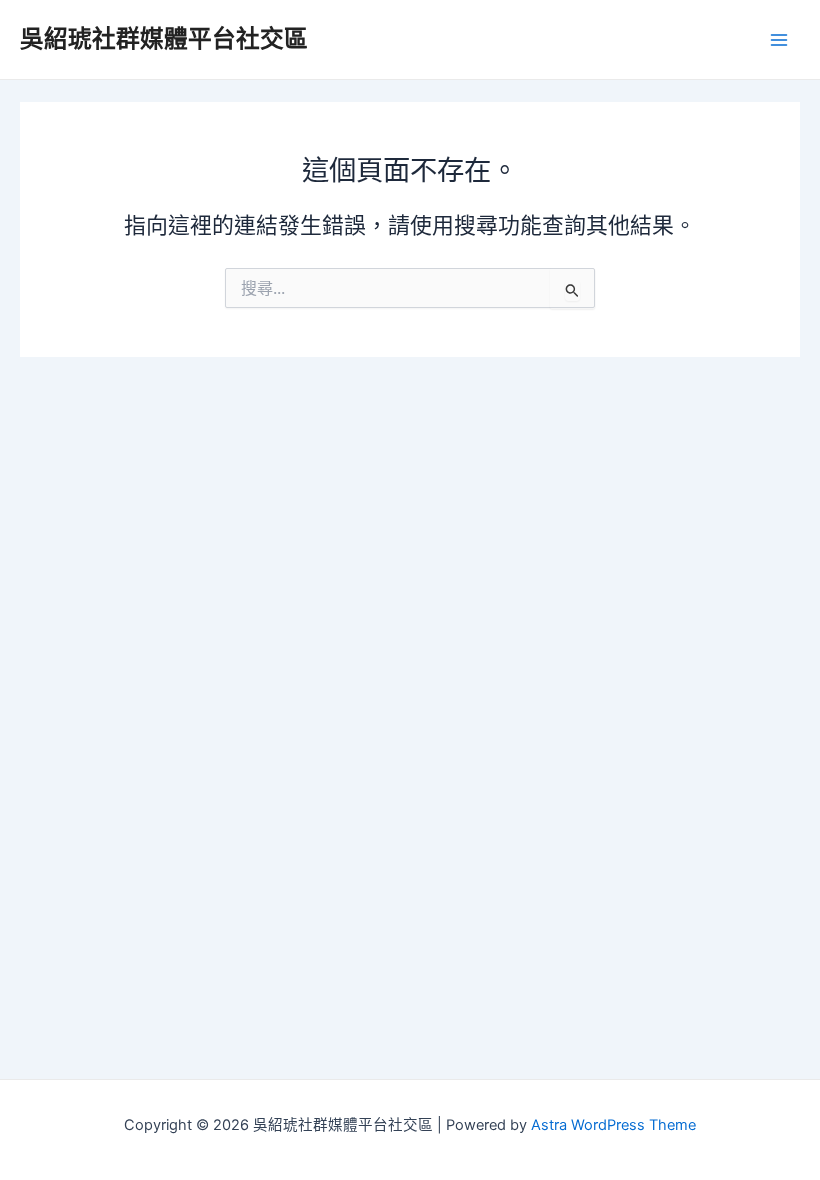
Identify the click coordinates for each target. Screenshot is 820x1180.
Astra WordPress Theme (613, 1125)
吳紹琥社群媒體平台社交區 (164, 38)
